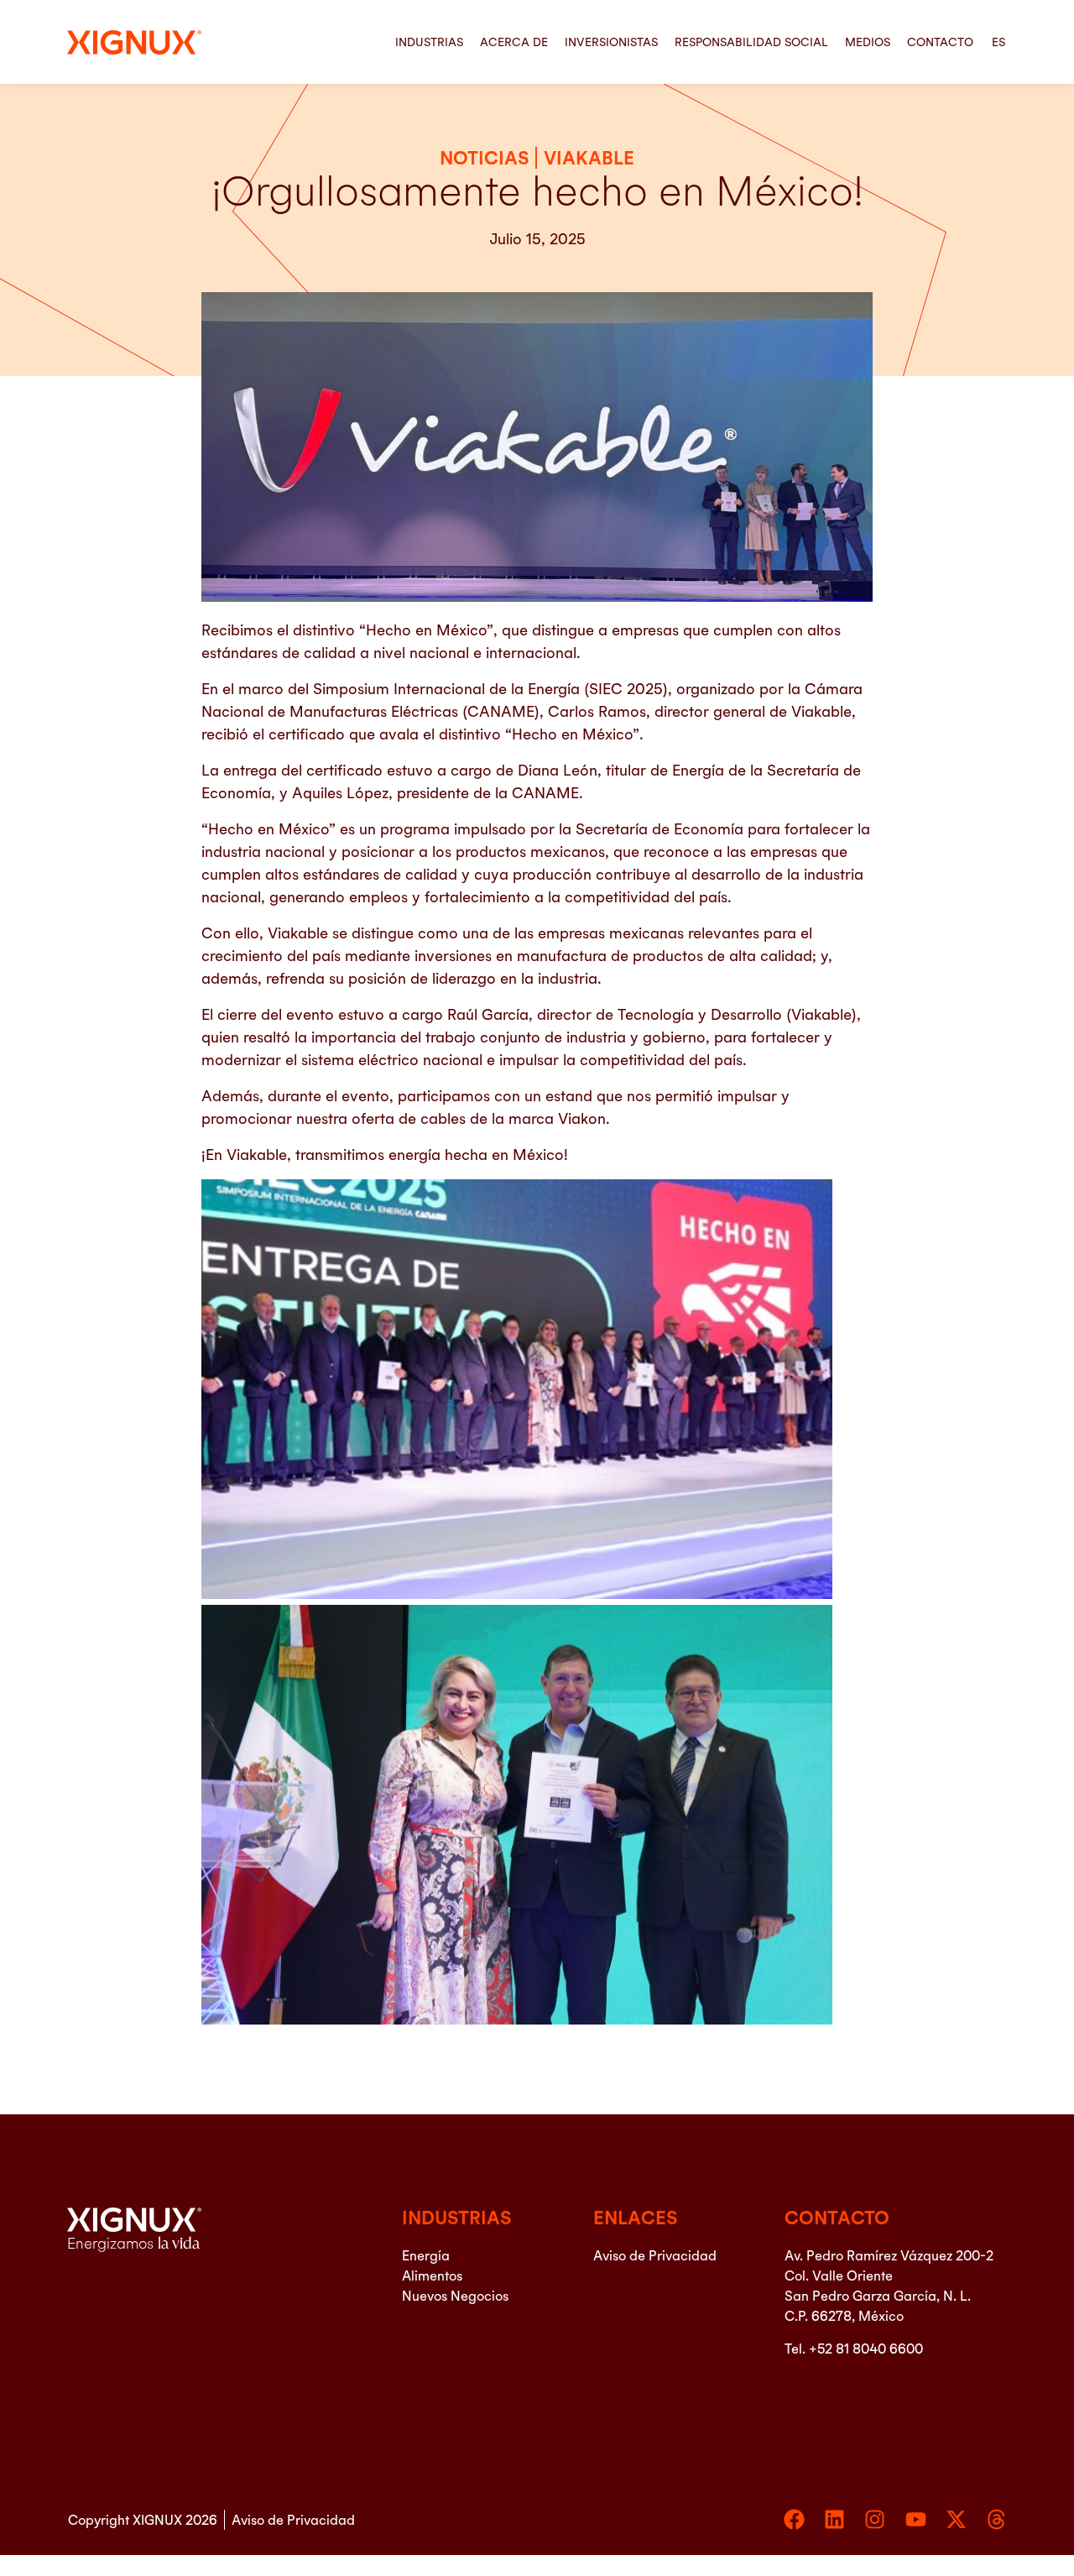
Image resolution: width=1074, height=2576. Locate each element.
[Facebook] (794, 2519)
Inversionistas (611, 42)
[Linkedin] (834, 2519)
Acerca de (514, 42)
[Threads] (996, 2519)
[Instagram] (875, 2519)
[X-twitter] (956, 2519)
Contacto (940, 42)
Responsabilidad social (751, 42)
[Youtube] (916, 2519)
